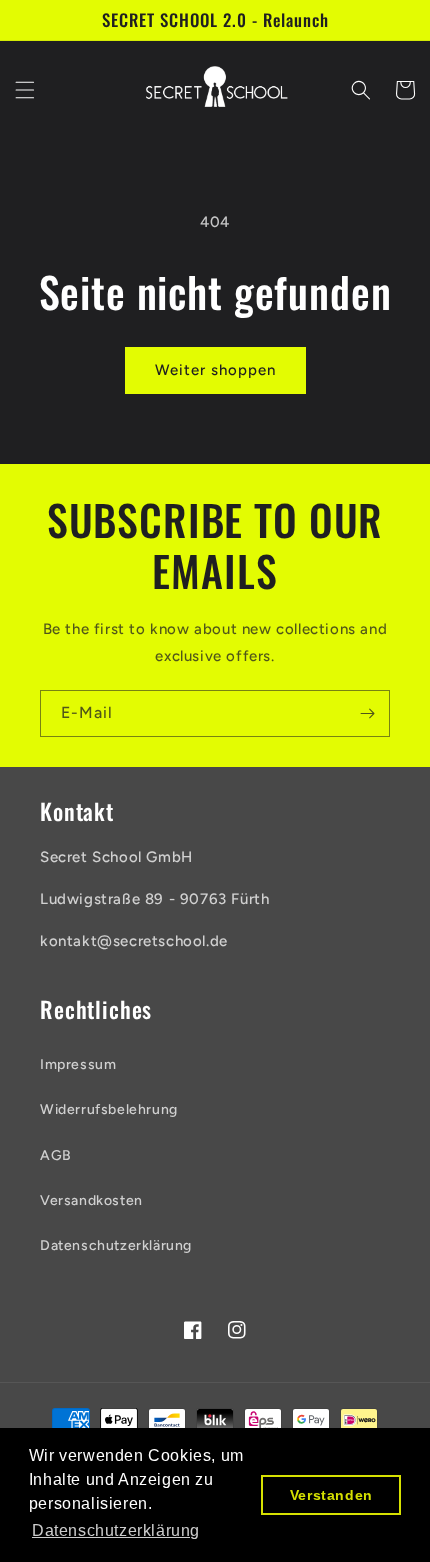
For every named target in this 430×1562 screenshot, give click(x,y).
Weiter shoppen (215, 370)
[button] (25, 90)
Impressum (78, 1064)
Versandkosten (91, 1200)
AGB (56, 1155)
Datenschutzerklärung (116, 1245)
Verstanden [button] (331, 1495)
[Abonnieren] (367, 713)
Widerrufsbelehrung (109, 1109)
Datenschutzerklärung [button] (116, 1530)
